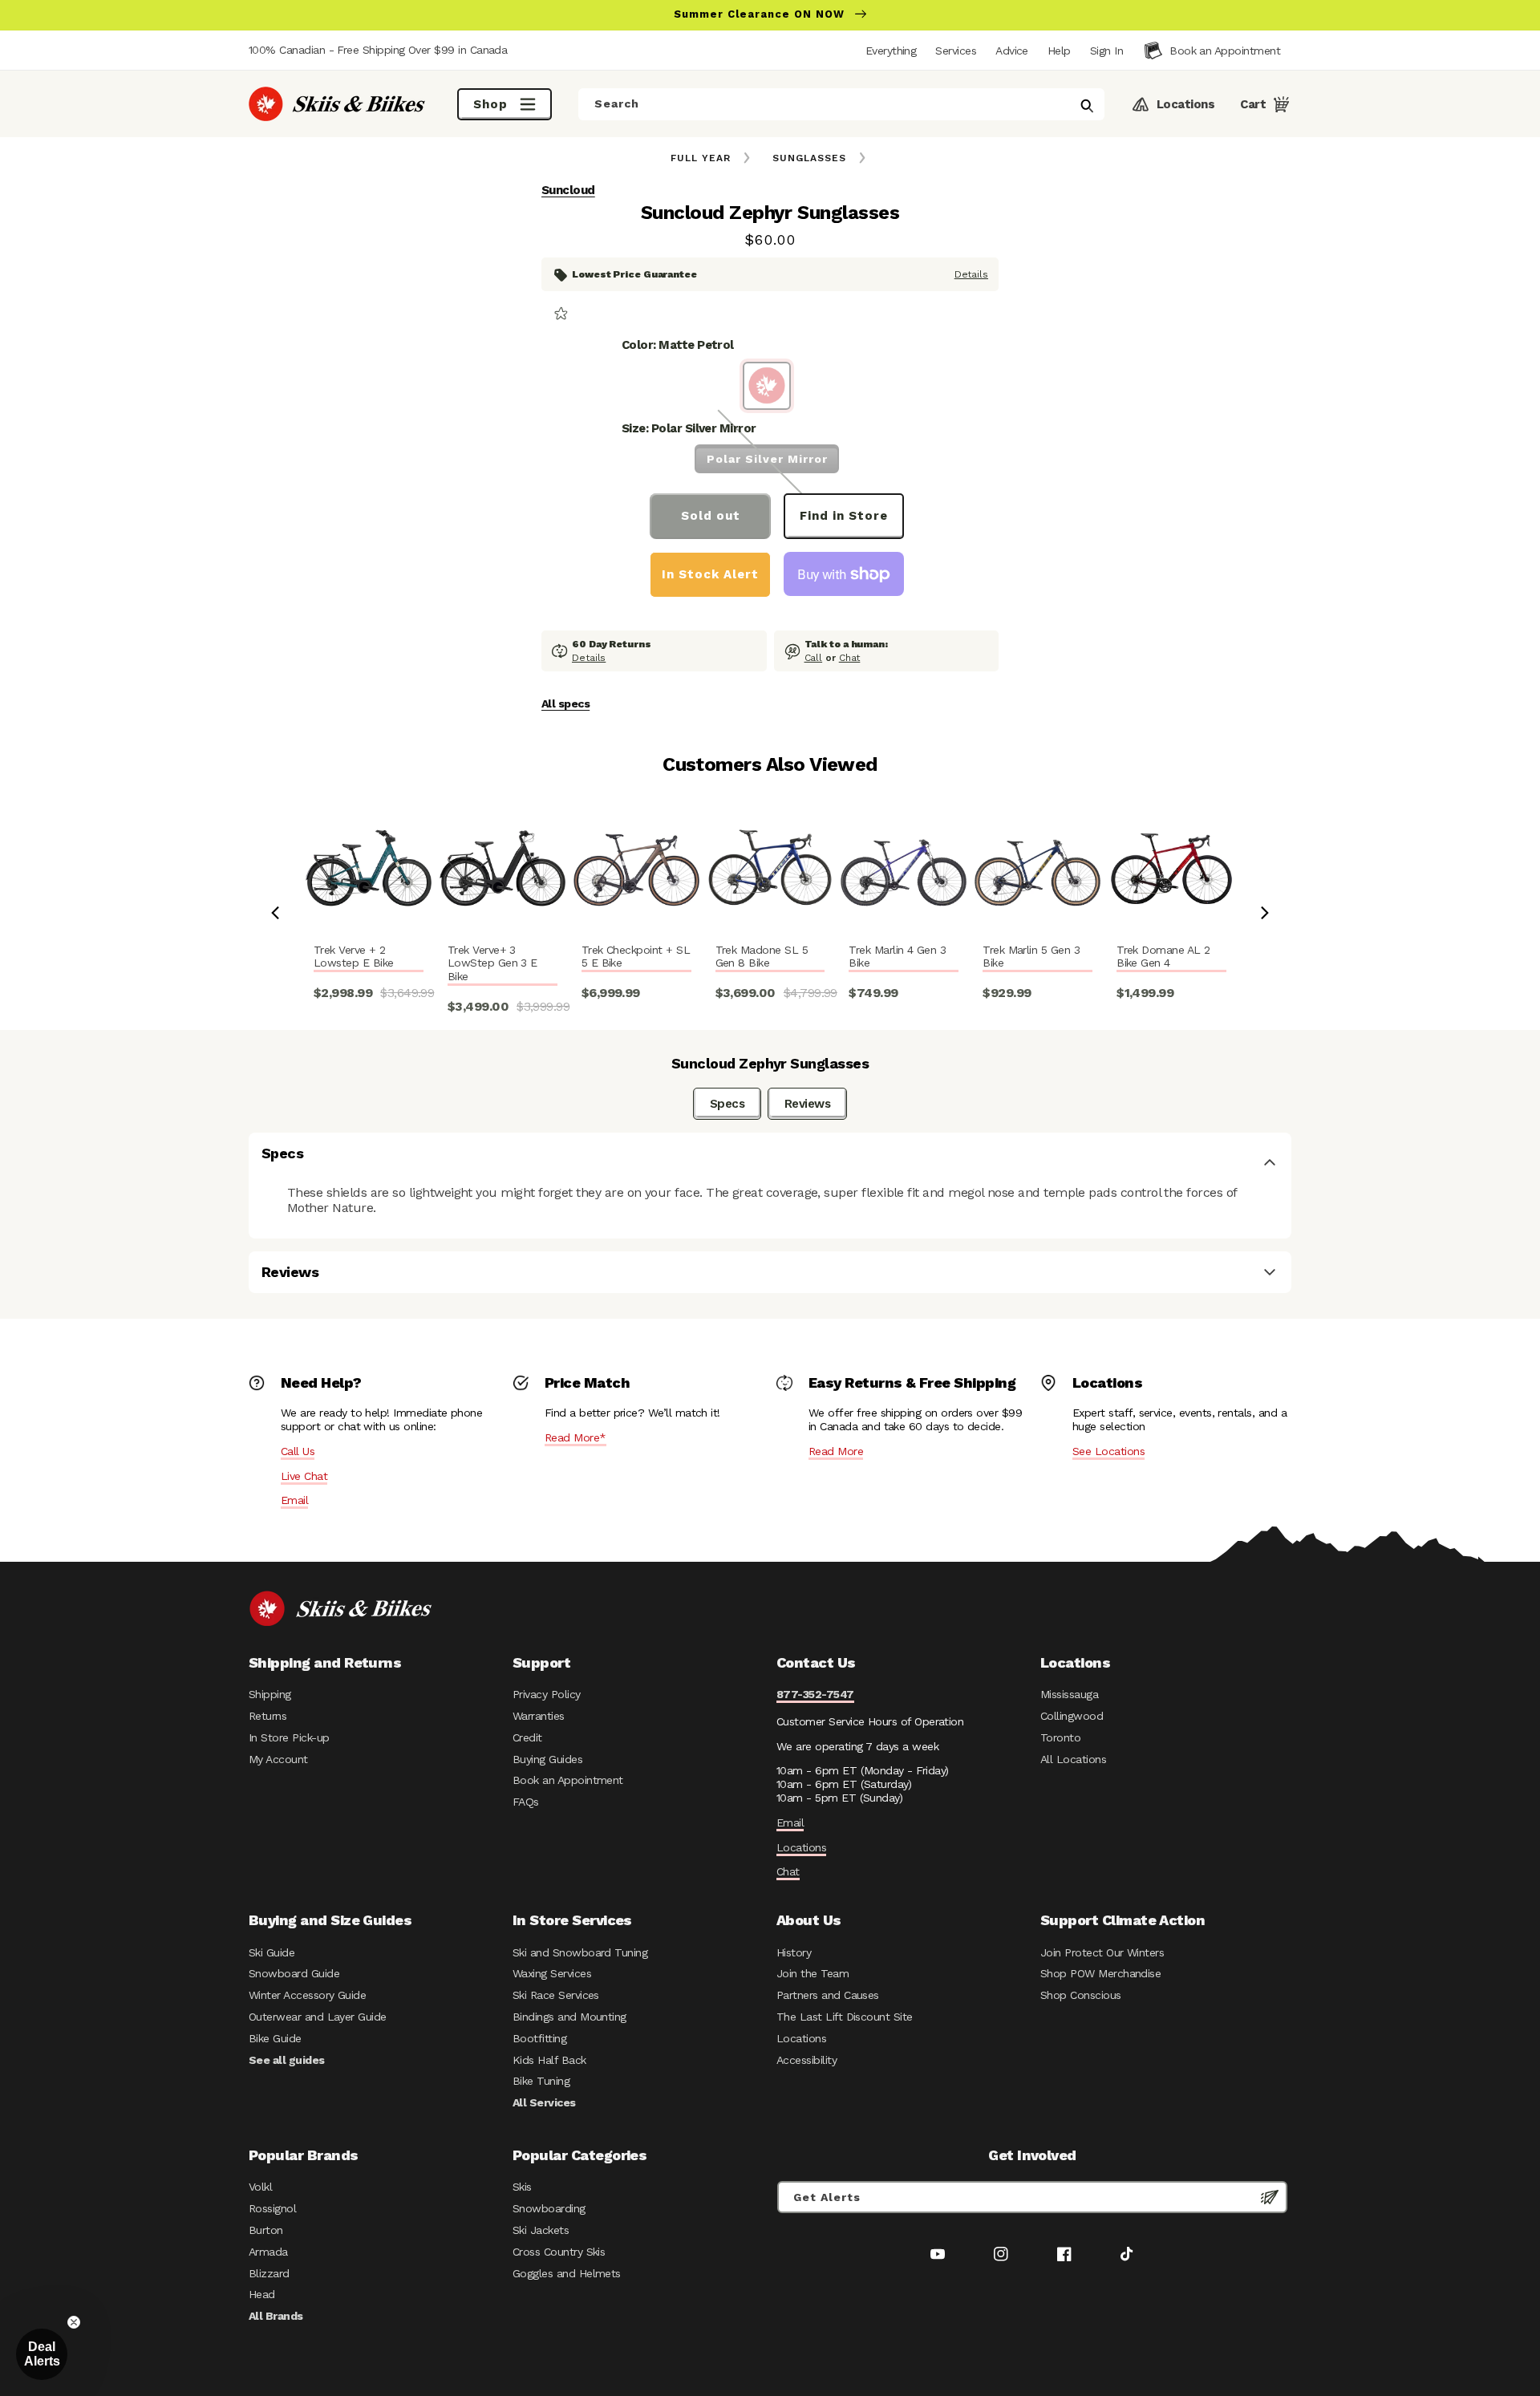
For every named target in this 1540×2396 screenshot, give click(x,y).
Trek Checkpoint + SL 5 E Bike (636, 957)
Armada (268, 2252)
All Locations (1073, 1759)
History (794, 1952)
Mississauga (1069, 1694)
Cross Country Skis (559, 2252)
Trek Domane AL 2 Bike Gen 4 (1163, 957)
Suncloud (568, 190)
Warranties (539, 1716)
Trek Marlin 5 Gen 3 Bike (1031, 957)
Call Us (298, 1451)
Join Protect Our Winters (1102, 1952)
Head (262, 2294)
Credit (527, 1737)
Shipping (270, 1694)
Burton (266, 2230)
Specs (727, 1104)
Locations (801, 1847)
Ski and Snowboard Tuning (580, 1952)
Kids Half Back (549, 2060)
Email (294, 1500)
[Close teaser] (74, 2322)
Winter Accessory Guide (307, 1995)
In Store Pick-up (289, 1737)
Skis (522, 2187)
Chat (850, 658)
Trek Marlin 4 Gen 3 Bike (897, 957)
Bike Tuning (541, 2081)
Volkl (260, 2187)
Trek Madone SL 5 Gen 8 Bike (762, 957)
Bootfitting (539, 2038)
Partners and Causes (828, 1995)
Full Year (701, 158)
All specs (565, 703)
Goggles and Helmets (567, 2273)
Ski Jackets (541, 2230)
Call (814, 658)
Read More (836, 1451)
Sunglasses (809, 158)
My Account (278, 1759)
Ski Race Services (556, 1995)
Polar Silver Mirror (767, 459)
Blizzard (269, 2273)
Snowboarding (549, 2208)
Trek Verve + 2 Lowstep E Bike (354, 957)
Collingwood (1072, 1716)
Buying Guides (547, 1759)
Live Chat (304, 1476)
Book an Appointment (568, 1780)
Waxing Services (552, 1973)
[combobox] (841, 104)
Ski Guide (272, 1952)
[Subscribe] (1270, 2197)
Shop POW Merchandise (1100, 1973)
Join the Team (813, 1973)
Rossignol (272, 2208)
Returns (267, 1716)
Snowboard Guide (294, 1973)
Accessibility (806, 2060)
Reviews (807, 1104)
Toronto (1060, 1737)
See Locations (1108, 1451)
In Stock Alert (710, 574)
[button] (1106, 51)
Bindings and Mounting (569, 2017)
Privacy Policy (547, 1694)
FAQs (526, 1802)
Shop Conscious (1081, 1995)
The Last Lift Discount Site (845, 2017)
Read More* (575, 1437)
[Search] (1087, 106)
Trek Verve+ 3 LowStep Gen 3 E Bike (492, 963)
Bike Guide (275, 2038)
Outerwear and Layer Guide (318, 2017)
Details (971, 274)
